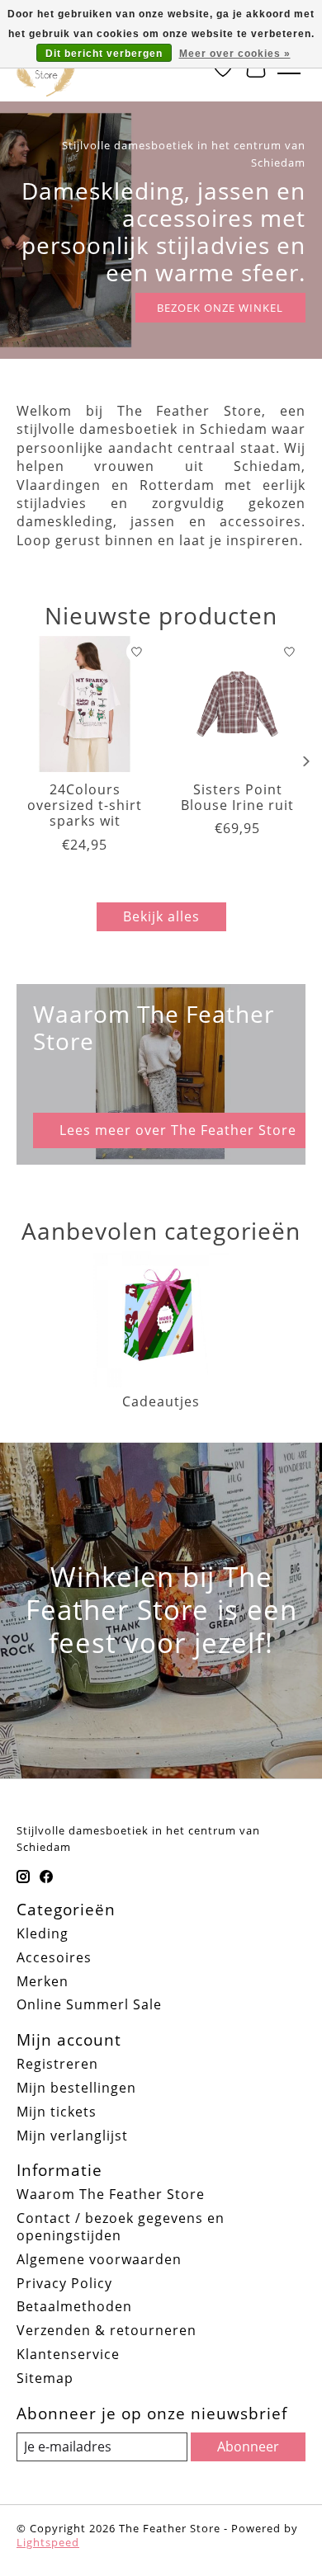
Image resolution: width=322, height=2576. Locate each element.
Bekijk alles (161, 916)
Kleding (43, 1933)
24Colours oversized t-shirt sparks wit (85, 805)
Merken (43, 1981)
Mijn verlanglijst (72, 2136)
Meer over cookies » (235, 54)
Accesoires (54, 1957)
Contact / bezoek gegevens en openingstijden (121, 2227)
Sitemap (45, 2378)
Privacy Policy (64, 2283)
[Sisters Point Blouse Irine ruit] (237, 704)
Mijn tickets (57, 2112)
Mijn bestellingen (76, 2088)
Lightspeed (48, 2542)
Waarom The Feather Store (111, 2194)
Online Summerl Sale (89, 2004)
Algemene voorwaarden (99, 2259)
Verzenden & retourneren (107, 2330)
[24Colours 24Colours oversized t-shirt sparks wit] (85, 704)
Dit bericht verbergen (104, 54)
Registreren (57, 2064)
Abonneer (248, 2446)
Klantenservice (68, 2354)
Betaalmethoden (74, 2306)
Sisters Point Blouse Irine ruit (237, 797)
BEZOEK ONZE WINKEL (220, 308)
